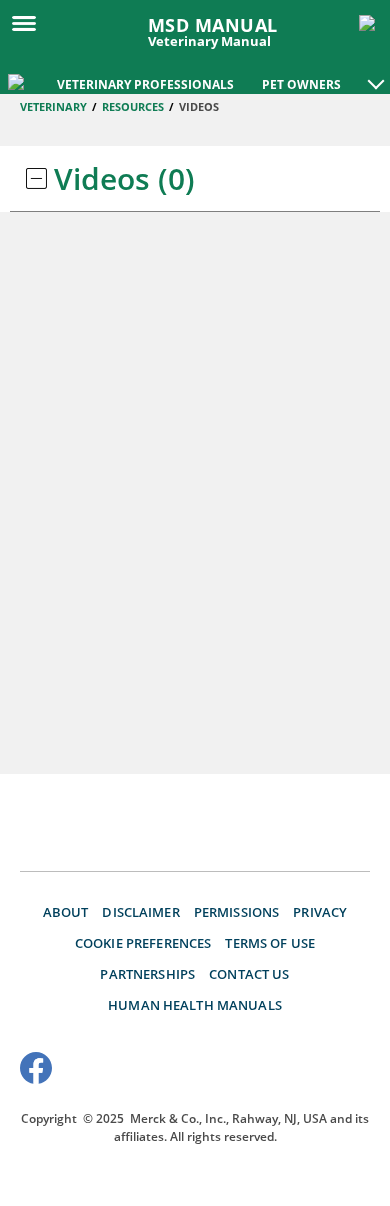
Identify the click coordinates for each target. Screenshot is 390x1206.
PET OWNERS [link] (301, 84)
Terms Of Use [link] (270, 943)
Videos (199, 106)
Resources (133, 106)
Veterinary (53, 106)
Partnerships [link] (147, 974)
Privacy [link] (320, 912)
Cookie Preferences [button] (143, 943)
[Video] (36, 179)
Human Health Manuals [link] (195, 1005)
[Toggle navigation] (30, 22)
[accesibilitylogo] (332, 1071)
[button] (376, 74)
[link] (18, 80)
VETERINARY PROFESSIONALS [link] (145, 84)
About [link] (66, 912)
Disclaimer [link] (140, 912)
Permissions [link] (237, 912)
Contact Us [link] (249, 974)
